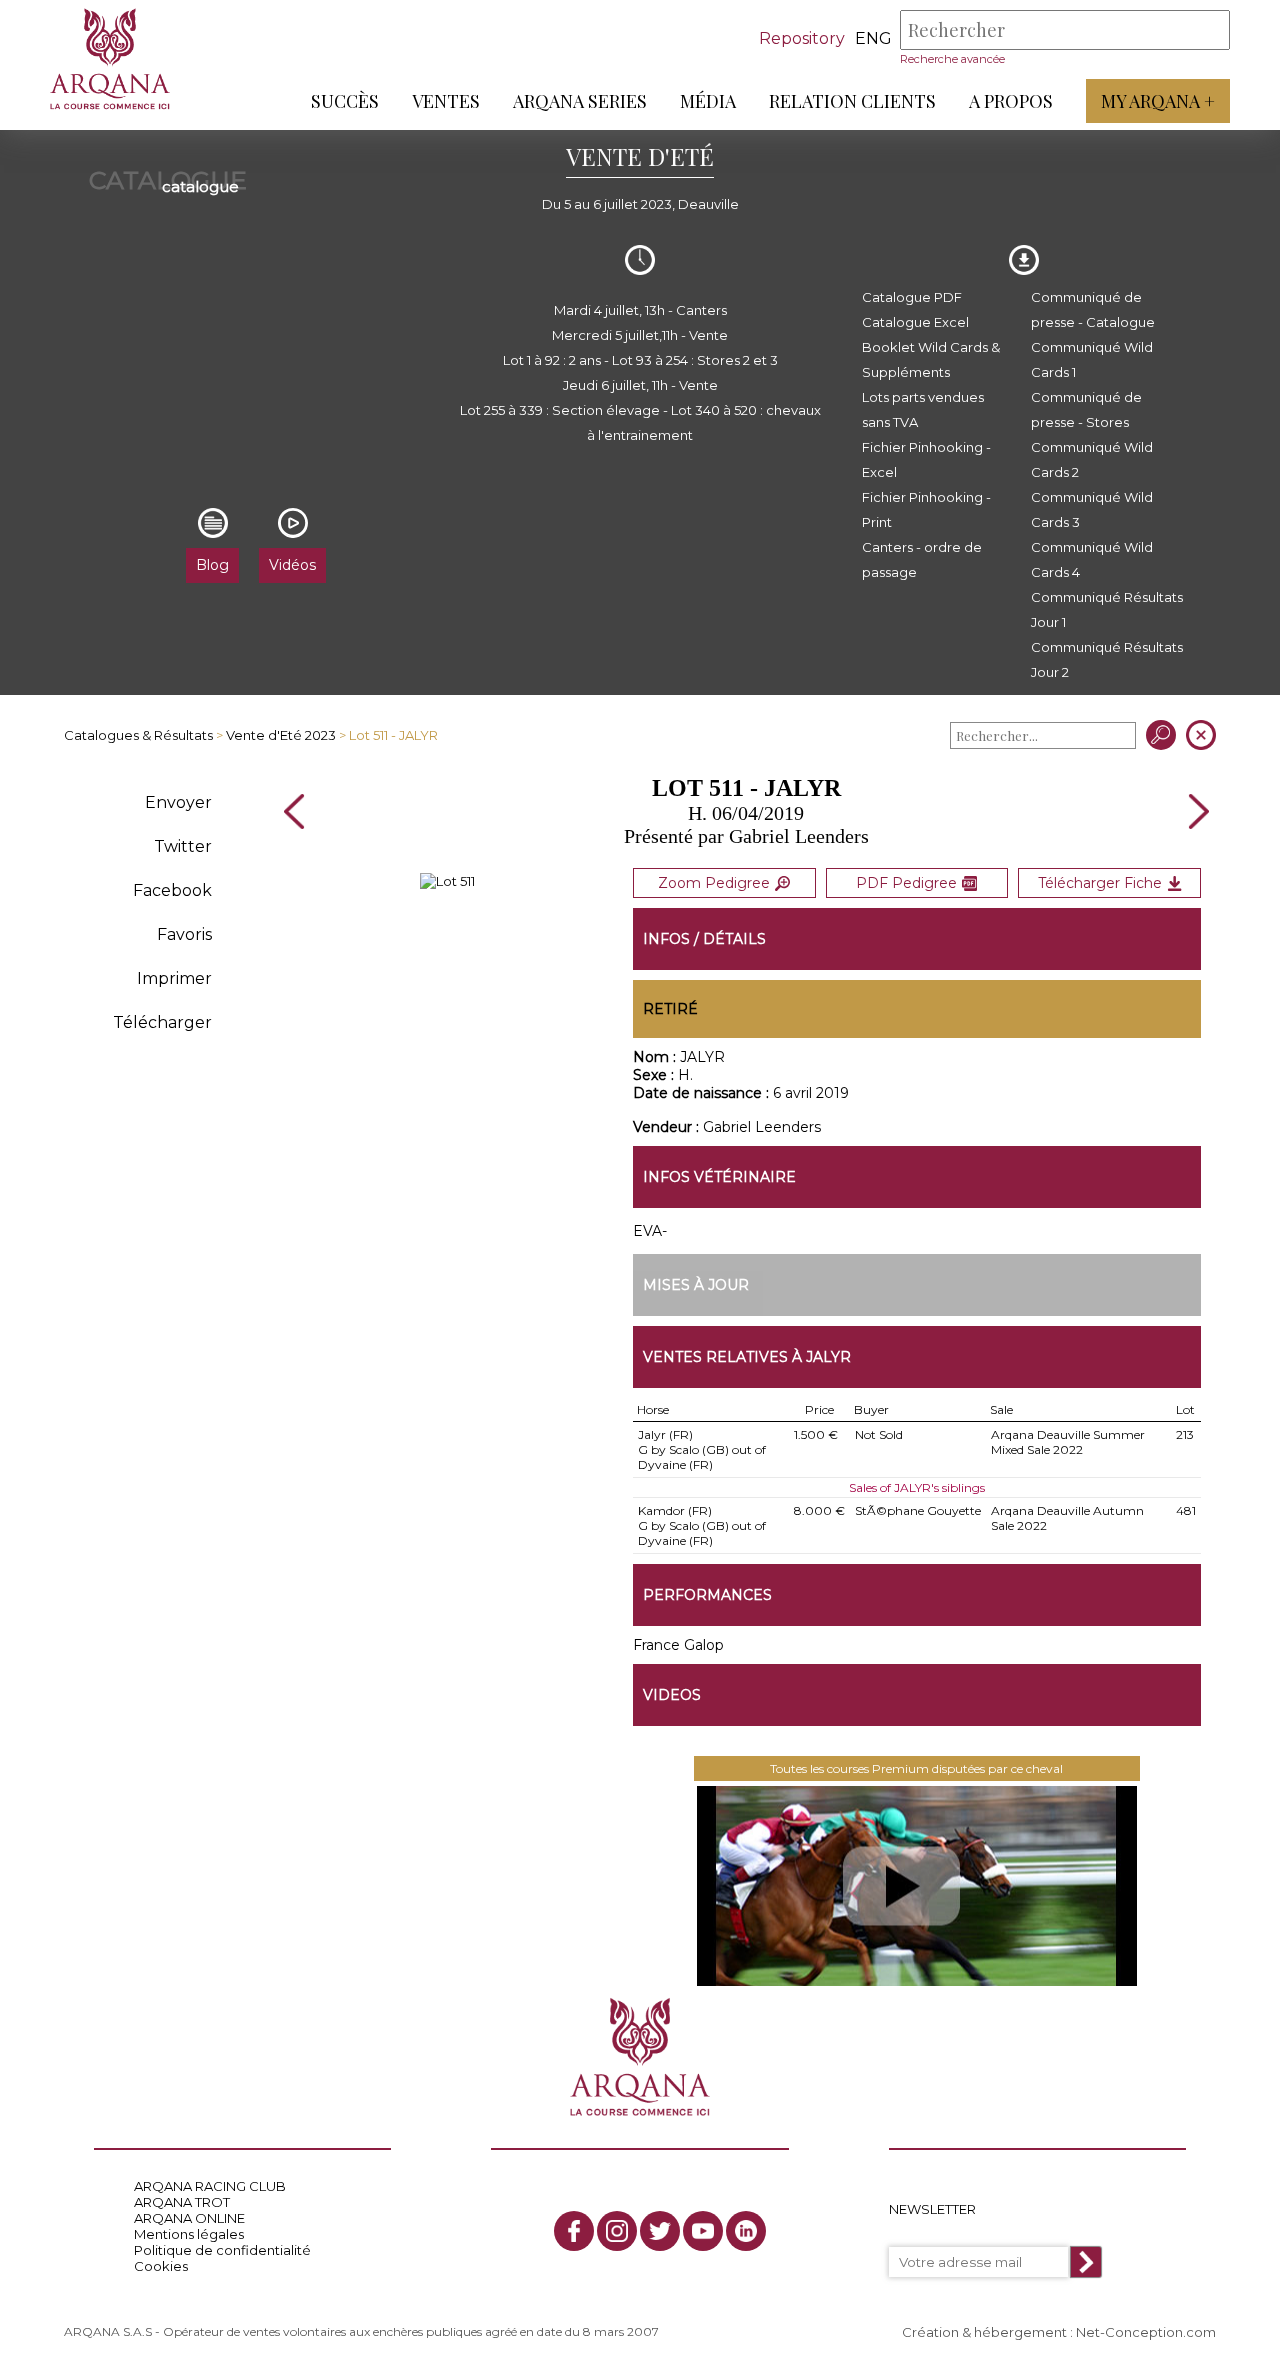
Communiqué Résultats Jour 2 (1107, 659)
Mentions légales (189, 2234)
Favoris (184, 934)
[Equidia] (917, 1886)
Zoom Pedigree (714, 883)
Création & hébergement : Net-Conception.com (1059, 2332)
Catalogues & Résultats (138, 735)
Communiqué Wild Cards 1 (1092, 359)
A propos (1011, 101)
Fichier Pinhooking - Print (926, 509)
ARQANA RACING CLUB (210, 2186)
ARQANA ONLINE (189, 2218)
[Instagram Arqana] (617, 2231)
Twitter (183, 846)
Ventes (446, 101)
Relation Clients (852, 101)
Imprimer (174, 978)
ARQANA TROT (182, 2202)
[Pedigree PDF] (447, 881)
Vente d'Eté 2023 (281, 735)
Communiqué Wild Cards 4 (1092, 559)
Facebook (172, 890)
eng (873, 38)
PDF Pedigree (906, 883)
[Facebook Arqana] (574, 2231)
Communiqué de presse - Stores (1086, 409)
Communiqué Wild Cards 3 (1092, 509)
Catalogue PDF (912, 297)
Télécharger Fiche (1100, 883)
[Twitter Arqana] (660, 2231)
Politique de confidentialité (222, 2250)
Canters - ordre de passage (922, 559)
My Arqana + (1158, 101)
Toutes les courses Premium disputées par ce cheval (916, 1768)
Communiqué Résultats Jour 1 (1107, 609)
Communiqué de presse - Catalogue (1093, 309)
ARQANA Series (580, 101)
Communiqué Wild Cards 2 (1092, 459)
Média (708, 101)
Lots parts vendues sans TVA (923, 409)
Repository (802, 38)
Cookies (161, 2266)
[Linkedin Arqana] (746, 2231)
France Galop (678, 1645)
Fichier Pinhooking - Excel (926, 459)
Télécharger (162, 1022)
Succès (345, 101)
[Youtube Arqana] (703, 2231)
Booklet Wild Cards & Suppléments (931, 359)
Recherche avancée (952, 59)
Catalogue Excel (915, 322)
